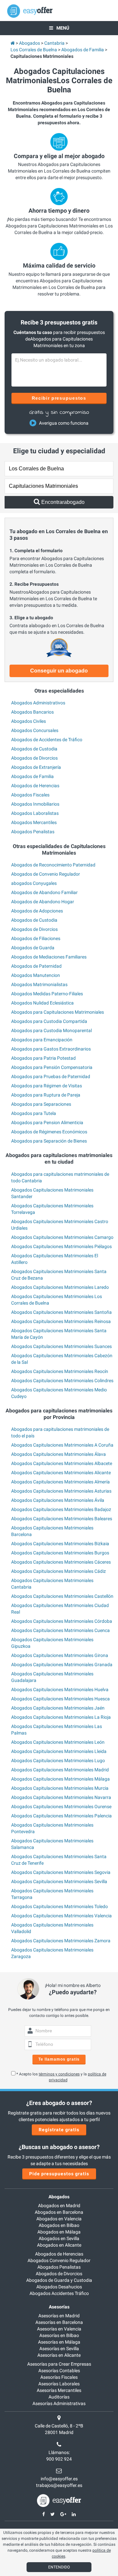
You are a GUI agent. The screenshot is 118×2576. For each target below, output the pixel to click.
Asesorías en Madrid (59, 2316)
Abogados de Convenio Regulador (46, 874)
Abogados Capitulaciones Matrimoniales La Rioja (61, 1717)
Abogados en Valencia (59, 2219)
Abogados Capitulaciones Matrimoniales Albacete (62, 1463)
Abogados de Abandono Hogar (43, 902)
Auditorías (59, 2397)
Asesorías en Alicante (59, 2355)
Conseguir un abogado (59, 671)
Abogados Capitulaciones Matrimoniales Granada (62, 1665)
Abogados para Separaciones (41, 1104)
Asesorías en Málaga (59, 2342)
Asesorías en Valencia (59, 2329)
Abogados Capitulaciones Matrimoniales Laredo (60, 1287)
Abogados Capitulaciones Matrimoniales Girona (60, 1655)
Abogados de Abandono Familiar (44, 892)
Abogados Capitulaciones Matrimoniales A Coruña (62, 1445)
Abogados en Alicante (59, 2245)
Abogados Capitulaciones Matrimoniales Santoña (61, 1312)
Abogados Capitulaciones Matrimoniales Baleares (62, 1519)
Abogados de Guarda (33, 948)
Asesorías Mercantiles (59, 2390)
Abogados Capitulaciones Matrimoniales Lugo (58, 1761)
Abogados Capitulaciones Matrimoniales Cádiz (59, 1571)
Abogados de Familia (32, 776)
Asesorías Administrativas (59, 2403)
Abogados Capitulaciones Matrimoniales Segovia (61, 1872)
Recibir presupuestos (59, 398)
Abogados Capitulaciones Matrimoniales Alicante (61, 1473)
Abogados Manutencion (36, 975)
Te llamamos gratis (59, 2059)
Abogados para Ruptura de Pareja (46, 1095)
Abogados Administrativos (38, 703)
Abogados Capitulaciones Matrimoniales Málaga (60, 1779)
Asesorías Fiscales (59, 2377)
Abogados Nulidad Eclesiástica (42, 1003)
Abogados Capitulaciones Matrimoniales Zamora (61, 1941)
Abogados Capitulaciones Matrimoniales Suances (61, 1346)
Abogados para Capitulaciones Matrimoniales (58, 1012)
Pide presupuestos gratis (59, 2174)
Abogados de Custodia (34, 749)
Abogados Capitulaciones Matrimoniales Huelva (60, 1690)
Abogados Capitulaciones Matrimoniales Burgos (60, 1553)
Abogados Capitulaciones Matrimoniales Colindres (62, 1381)
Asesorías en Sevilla (59, 2349)
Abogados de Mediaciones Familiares (49, 957)
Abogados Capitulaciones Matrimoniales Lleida (59, 1751)
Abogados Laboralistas (35, 813)
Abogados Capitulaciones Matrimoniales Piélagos (61, 1246)
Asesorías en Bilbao (59, 2335)
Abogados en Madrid (59, 2206)
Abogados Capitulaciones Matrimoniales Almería (60, 1482)
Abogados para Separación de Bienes (49, 1141)
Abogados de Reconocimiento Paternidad (53, 865)
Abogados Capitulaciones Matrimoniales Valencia (61, 1916)
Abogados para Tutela (34, 1113)
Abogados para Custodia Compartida (49, 1021)
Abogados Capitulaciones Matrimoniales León (58, 1742)
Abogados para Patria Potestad (43, 1058)
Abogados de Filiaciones (36, 938)
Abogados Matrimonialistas (39, 984)
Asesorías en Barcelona (59, 2322)
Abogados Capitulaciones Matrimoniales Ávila (58, 1500)
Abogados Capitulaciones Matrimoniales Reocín (60, 1371)
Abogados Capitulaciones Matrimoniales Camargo (62, 1237)
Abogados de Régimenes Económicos (49, 1132)
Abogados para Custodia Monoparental (51, 1030)
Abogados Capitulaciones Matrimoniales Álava (59, 1454)
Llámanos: (59, 2452)
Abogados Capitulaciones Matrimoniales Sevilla (59, 1881)
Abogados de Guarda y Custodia (59, 2280)
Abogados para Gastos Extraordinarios (51, 1049)
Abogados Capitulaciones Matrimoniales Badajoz (61, 1509)
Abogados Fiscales (30, 795)
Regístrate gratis (59, 2130)
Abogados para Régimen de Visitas (47, 1086)
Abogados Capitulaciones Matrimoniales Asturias (61, 1491)
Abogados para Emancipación (42, 1040)
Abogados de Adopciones (37, 911)
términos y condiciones (59, 2074)
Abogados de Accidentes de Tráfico (47, 740)
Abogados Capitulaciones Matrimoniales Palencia (61, 1816)
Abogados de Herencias (35, 786)
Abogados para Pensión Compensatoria (52, 1067)
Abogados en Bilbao (59, 2225)
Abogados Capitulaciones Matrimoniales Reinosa (61, 1321)
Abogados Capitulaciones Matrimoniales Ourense (61, 1807)
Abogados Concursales (35, 730)
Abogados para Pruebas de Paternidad (51, 1076)
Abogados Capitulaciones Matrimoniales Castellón (62, 1596)
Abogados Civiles (29, 721)
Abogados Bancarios (32, 712)
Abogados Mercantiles (34, 822)
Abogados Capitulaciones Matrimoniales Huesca (60, 1699)
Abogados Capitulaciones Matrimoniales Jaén (58, 1708)
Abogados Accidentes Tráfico (59, 2293)
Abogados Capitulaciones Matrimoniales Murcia (60, 1788)
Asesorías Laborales (59, 2384)
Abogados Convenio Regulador (59, 2260)
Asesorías (59, 2307)
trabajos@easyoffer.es (59, 2485)
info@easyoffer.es (59, 2479)
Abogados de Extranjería (36, 767)
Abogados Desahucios (59, 2287)
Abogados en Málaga (59, 2232)
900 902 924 (59, 2459)
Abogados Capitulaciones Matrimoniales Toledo (59, 1906)
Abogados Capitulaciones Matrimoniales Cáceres (61, 1562)
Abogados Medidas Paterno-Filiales (47, 994)
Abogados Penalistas (33, 832)
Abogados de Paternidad (36, 966)
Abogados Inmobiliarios (35, 804)
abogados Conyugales (34, 883)
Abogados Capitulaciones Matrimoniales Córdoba (62, 1621)
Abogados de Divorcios (34, 758)
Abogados (59, 2197)
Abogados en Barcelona (59, 2212)
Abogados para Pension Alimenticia (47, 1123)
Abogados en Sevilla (59, 2238)
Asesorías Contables (59, 2371)
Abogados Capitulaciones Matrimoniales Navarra (61, 1797)
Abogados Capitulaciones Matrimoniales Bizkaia (60, 1544)
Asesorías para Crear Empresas (59, 2364)
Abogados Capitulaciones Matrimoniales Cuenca (60, 1630)
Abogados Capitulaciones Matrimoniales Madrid (60, 1770)
